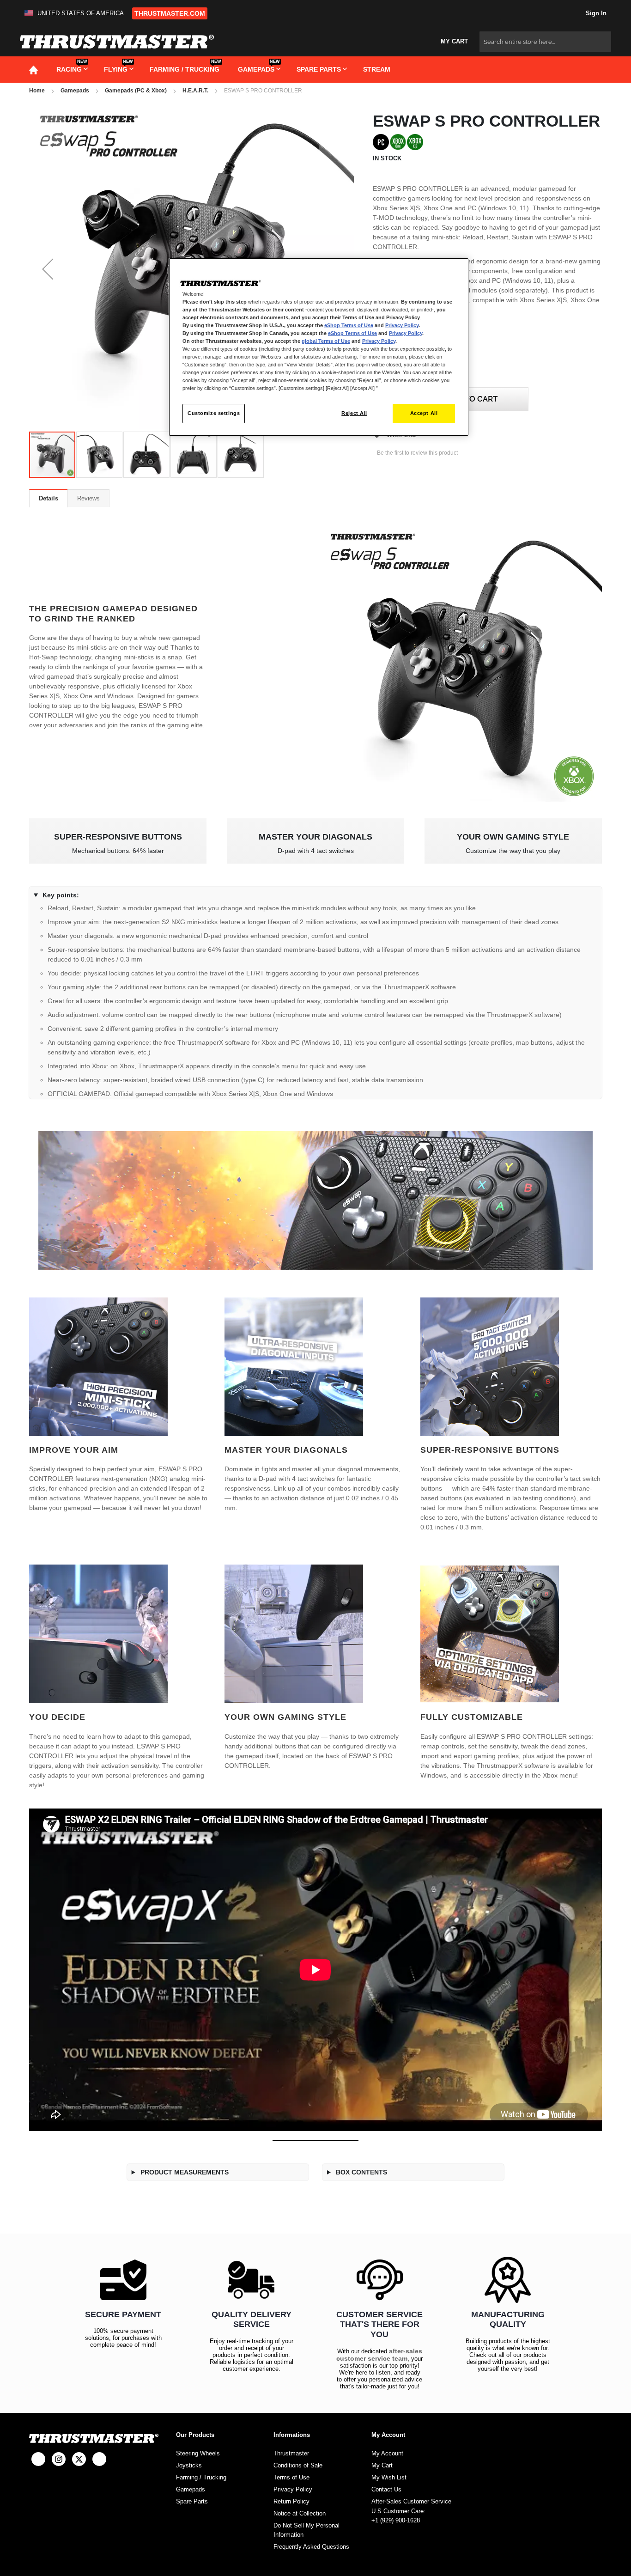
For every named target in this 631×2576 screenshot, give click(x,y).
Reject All (354, 413)
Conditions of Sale (298, 2465)
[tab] (49, 498)
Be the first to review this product (417, 453)
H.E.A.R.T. (195, 91)
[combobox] (545, 42)
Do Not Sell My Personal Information (306, 2530)
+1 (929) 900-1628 (396, 2520)
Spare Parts (192, 2501)
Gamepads (75, 91)
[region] (319, 347)
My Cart (382, 2465)
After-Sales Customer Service (411, 2501)
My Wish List (389, 2477)
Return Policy (291, 2501)
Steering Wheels (198, 2453)
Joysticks (189, 2465)
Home (37, 91)
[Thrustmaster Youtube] (99, 2459)
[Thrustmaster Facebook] (38, 2459)
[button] (76, 13)
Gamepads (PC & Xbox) (136, 91)
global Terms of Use (326, 341)
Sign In (595, 13)
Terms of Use (291, 2477)
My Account (387, 2453)
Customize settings (214, 413)
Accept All (424, 413)
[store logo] (117, 42)
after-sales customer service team (379, 2355)
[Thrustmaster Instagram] (59, 2459)
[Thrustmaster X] (79, 2459)
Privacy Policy (293, 2489)
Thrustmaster (291, 2453)
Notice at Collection (300, 2513)
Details (49, 498)
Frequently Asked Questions (311, 2547)
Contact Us (386, 2489)
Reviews (88, 498)
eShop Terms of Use (349, 325)
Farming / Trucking (201, 2477)
